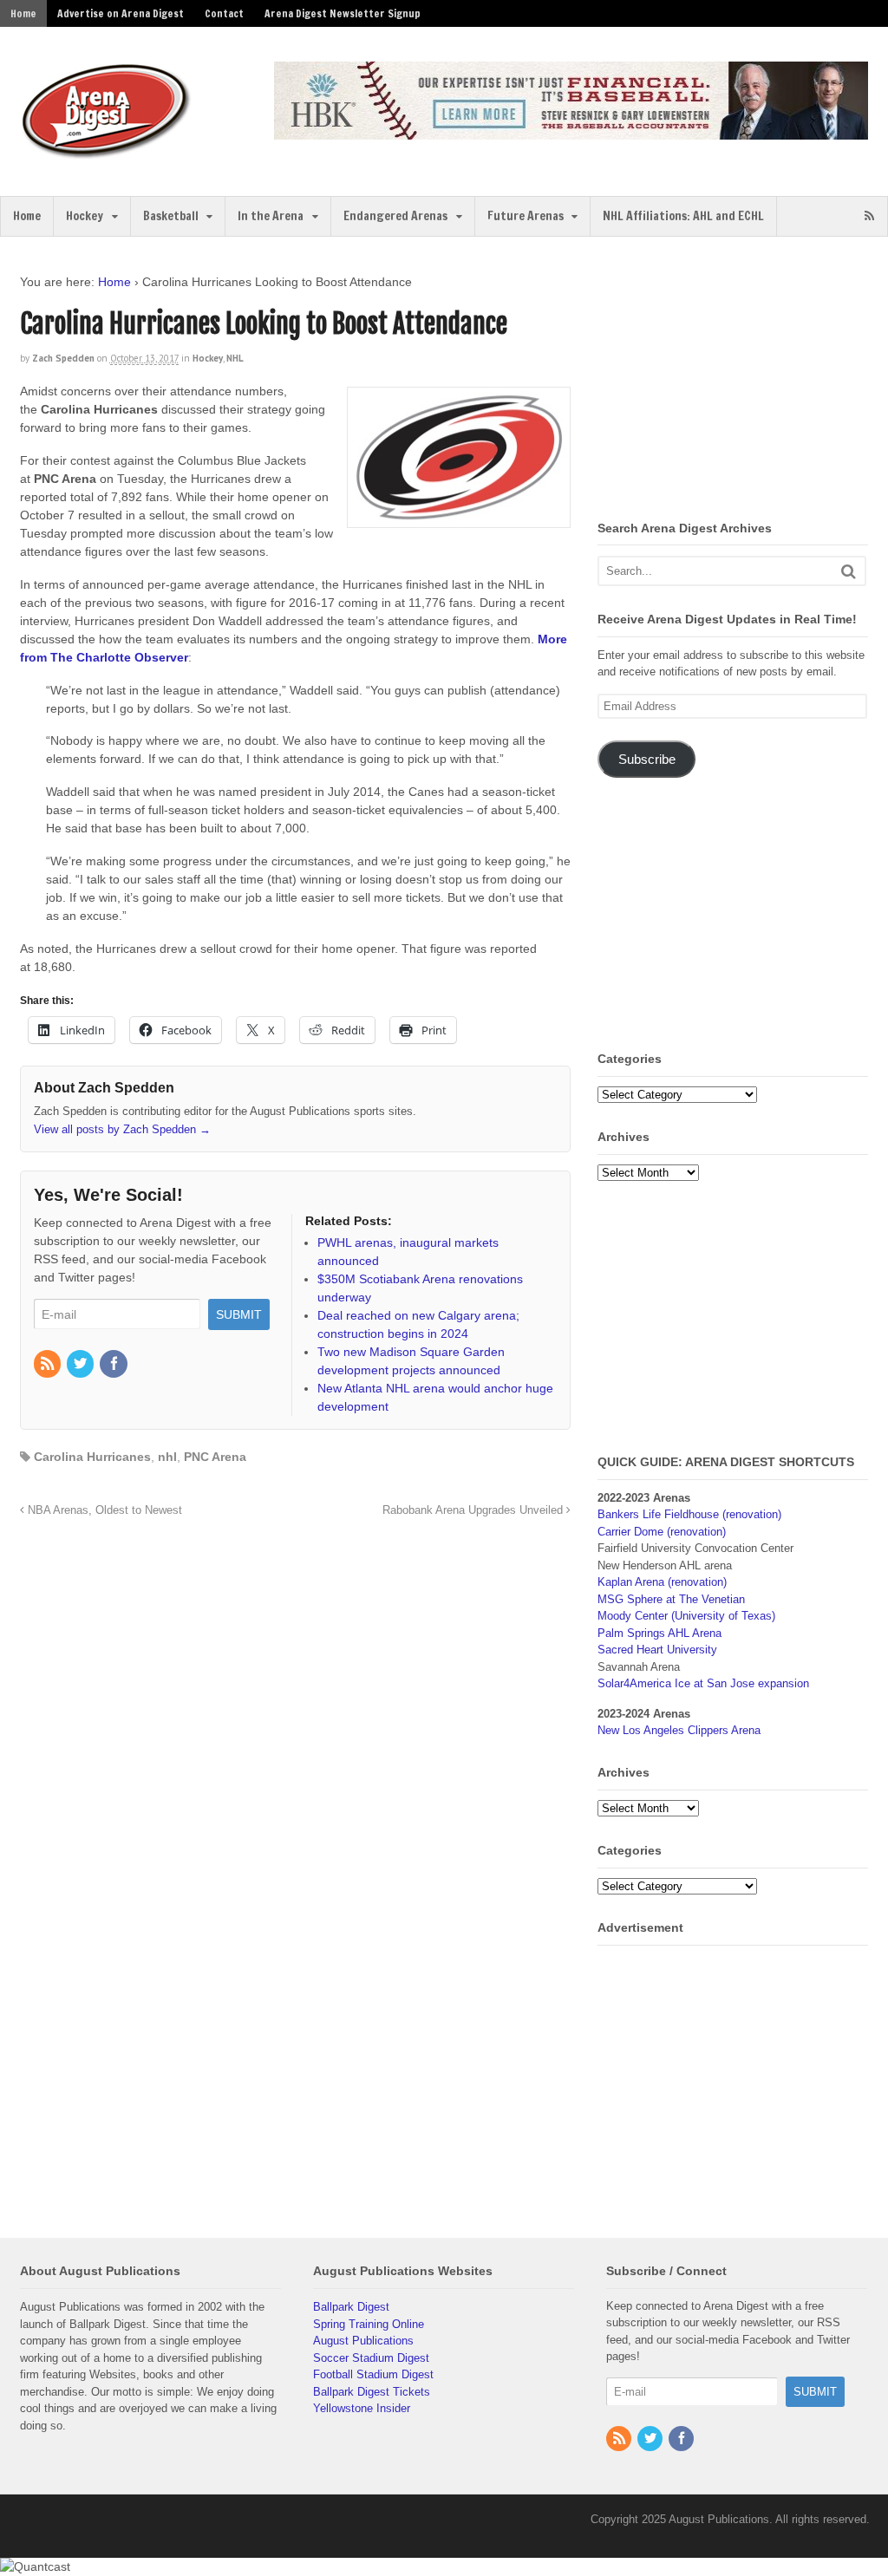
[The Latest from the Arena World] (107, 152)
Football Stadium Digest (373, 2374)
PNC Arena (215, 1457)
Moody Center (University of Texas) (686, 1616)
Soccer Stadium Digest (371, 2358)
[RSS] (49, 1365)
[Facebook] (114, 1365)
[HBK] (571, 131)
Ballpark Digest (351, 2307)
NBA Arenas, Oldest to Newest (103, 1510)
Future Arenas (526, 216)
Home (23, 13)
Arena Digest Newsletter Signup (343, 13)
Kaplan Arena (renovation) (662, 1582)
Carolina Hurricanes (92, 1457)
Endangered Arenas (395, 216)
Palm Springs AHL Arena (659, 1633)
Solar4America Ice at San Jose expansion (703, 1683)
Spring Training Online (369, 2324)
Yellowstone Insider (362, 2408)
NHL (235, 358)
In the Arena (271, 216)
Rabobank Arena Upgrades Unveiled (474, 1510)
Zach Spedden (63, 358)
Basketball (171, 216)
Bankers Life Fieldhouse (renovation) (689, 1514)
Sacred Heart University (657, 1650)
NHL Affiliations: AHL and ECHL (683, 216)
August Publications (363, 2341)
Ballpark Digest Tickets (372, 2392)
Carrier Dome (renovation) (662, 1532)
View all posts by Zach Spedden (122, 1129)
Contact (224, 13)
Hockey (85, 216)
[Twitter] (82, 1365)
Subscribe (647, 760)
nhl (167, 1457)
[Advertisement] (742, 382)
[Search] (849, 571)
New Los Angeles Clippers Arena (679, 1730)
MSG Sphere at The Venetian (671, 1599)
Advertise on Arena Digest (121, 13)
